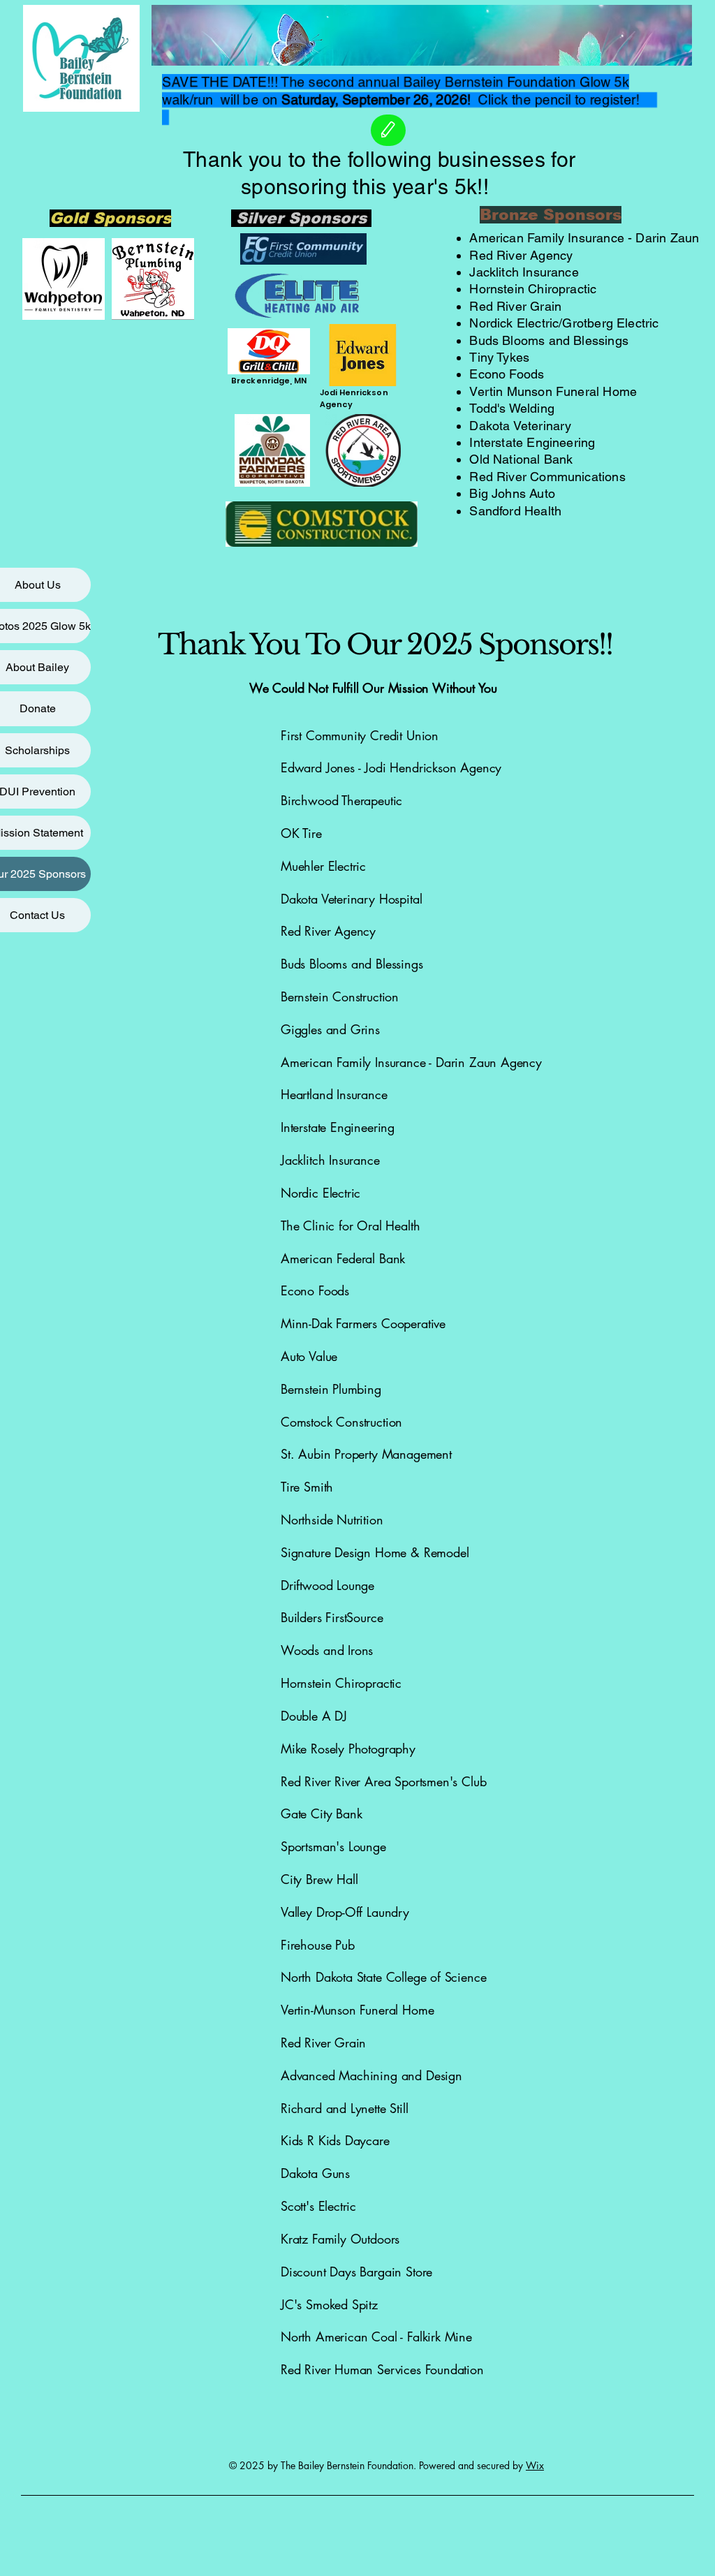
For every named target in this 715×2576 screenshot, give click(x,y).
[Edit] (388, 130)
